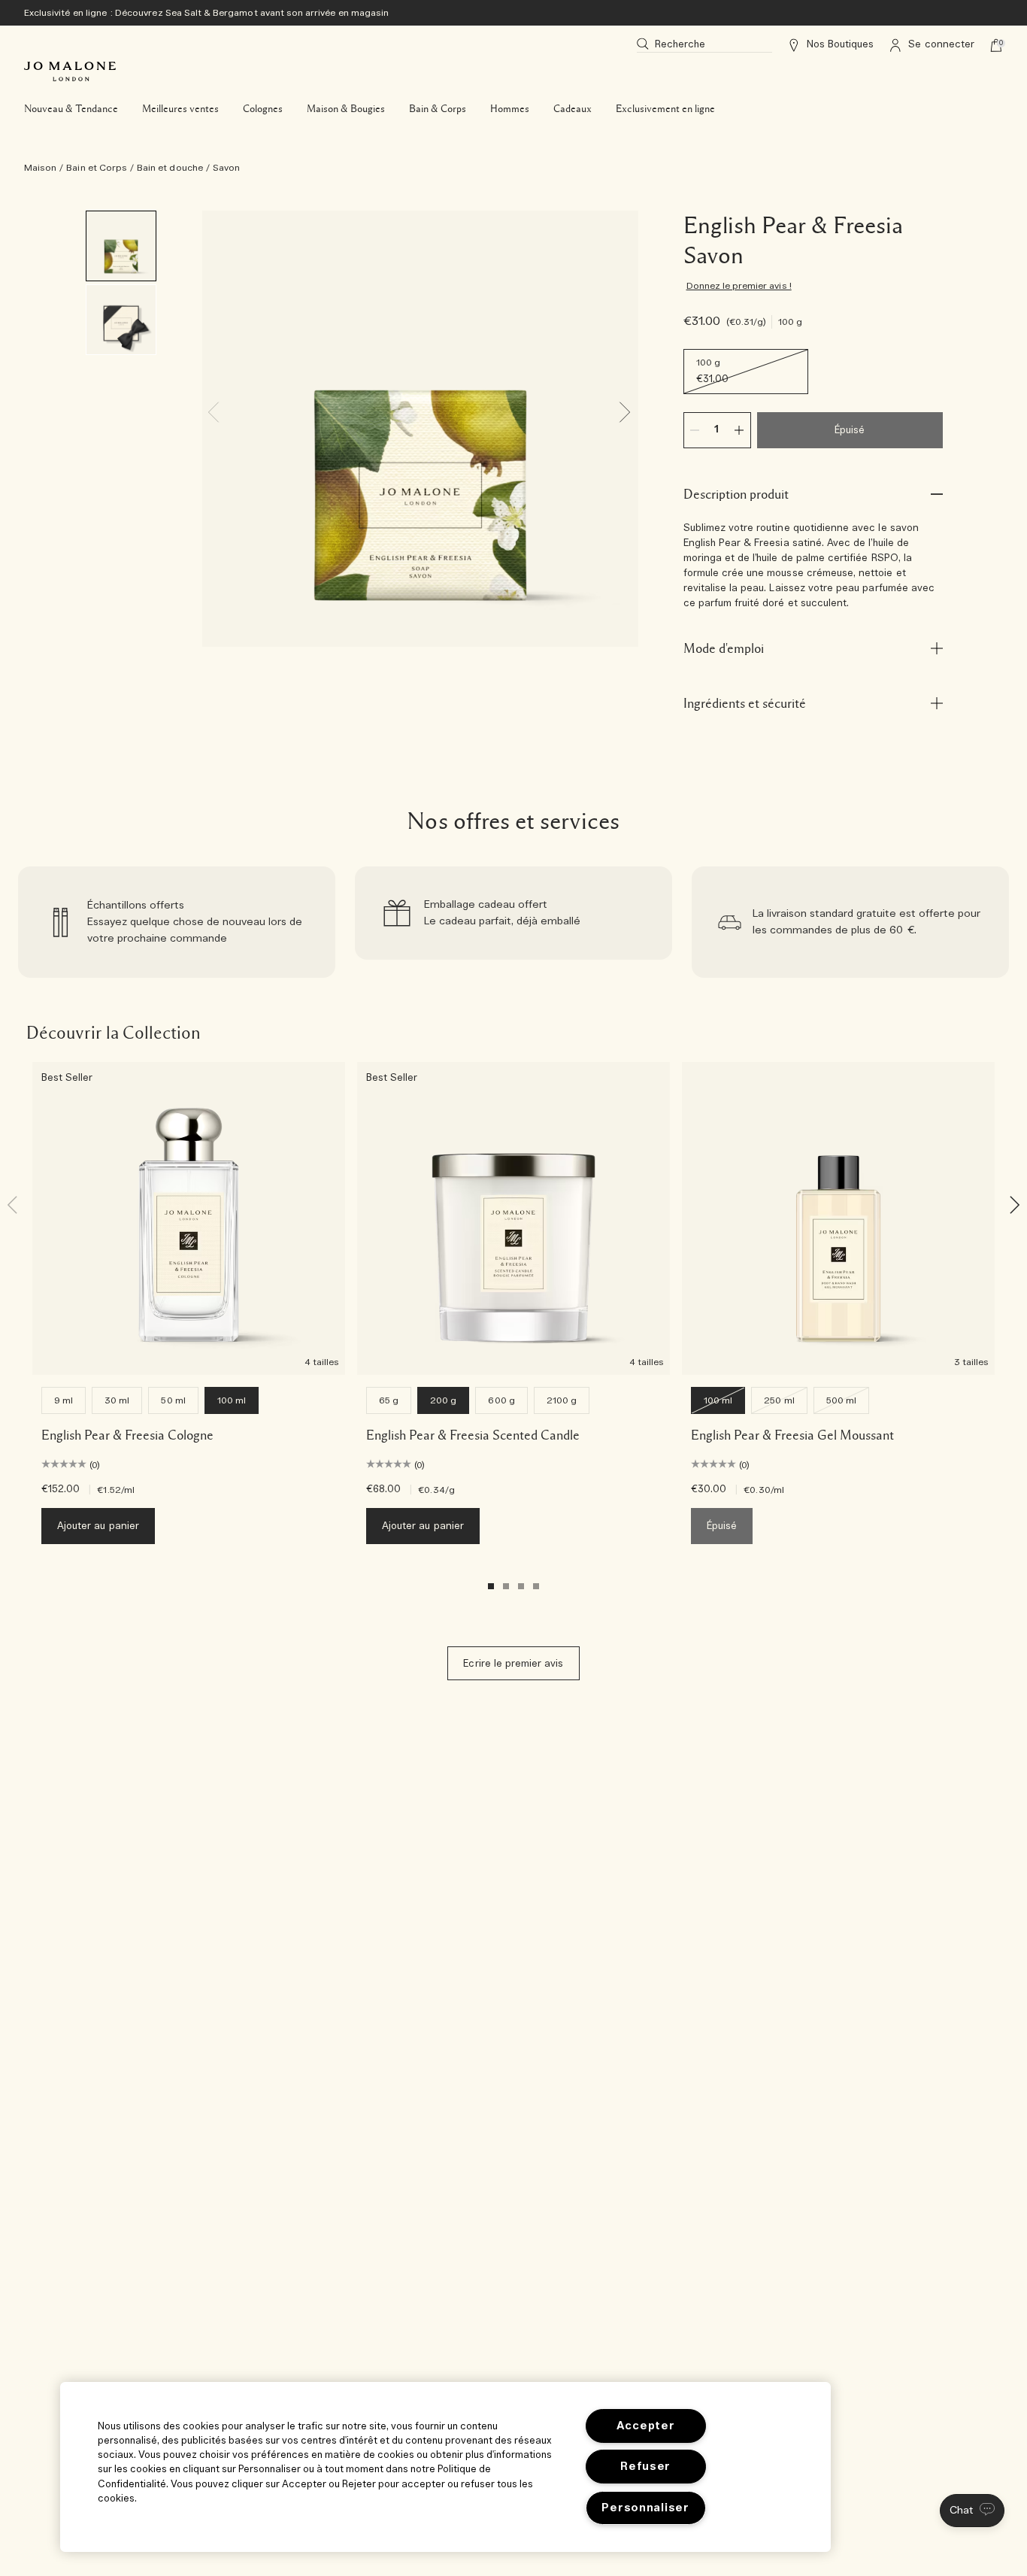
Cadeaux (573, 109)
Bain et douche (170, 168)
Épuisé (850, 431)
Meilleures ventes (180, 109)
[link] (177, 922)
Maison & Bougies (346, 109)
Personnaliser (645, 2508)
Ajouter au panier (98, 1526)
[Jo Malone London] (70, 71)
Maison (40, 168)
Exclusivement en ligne (665, 109)
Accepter (646, 2426)
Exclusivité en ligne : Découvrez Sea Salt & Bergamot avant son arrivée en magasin (206, 13)
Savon (226, 168)
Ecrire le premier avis (513, 1664)
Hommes (510, 109)
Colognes (263, 109)
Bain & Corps (438, 109)
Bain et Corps (97, 168)
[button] (972, 2511)
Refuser (645, 2467)
